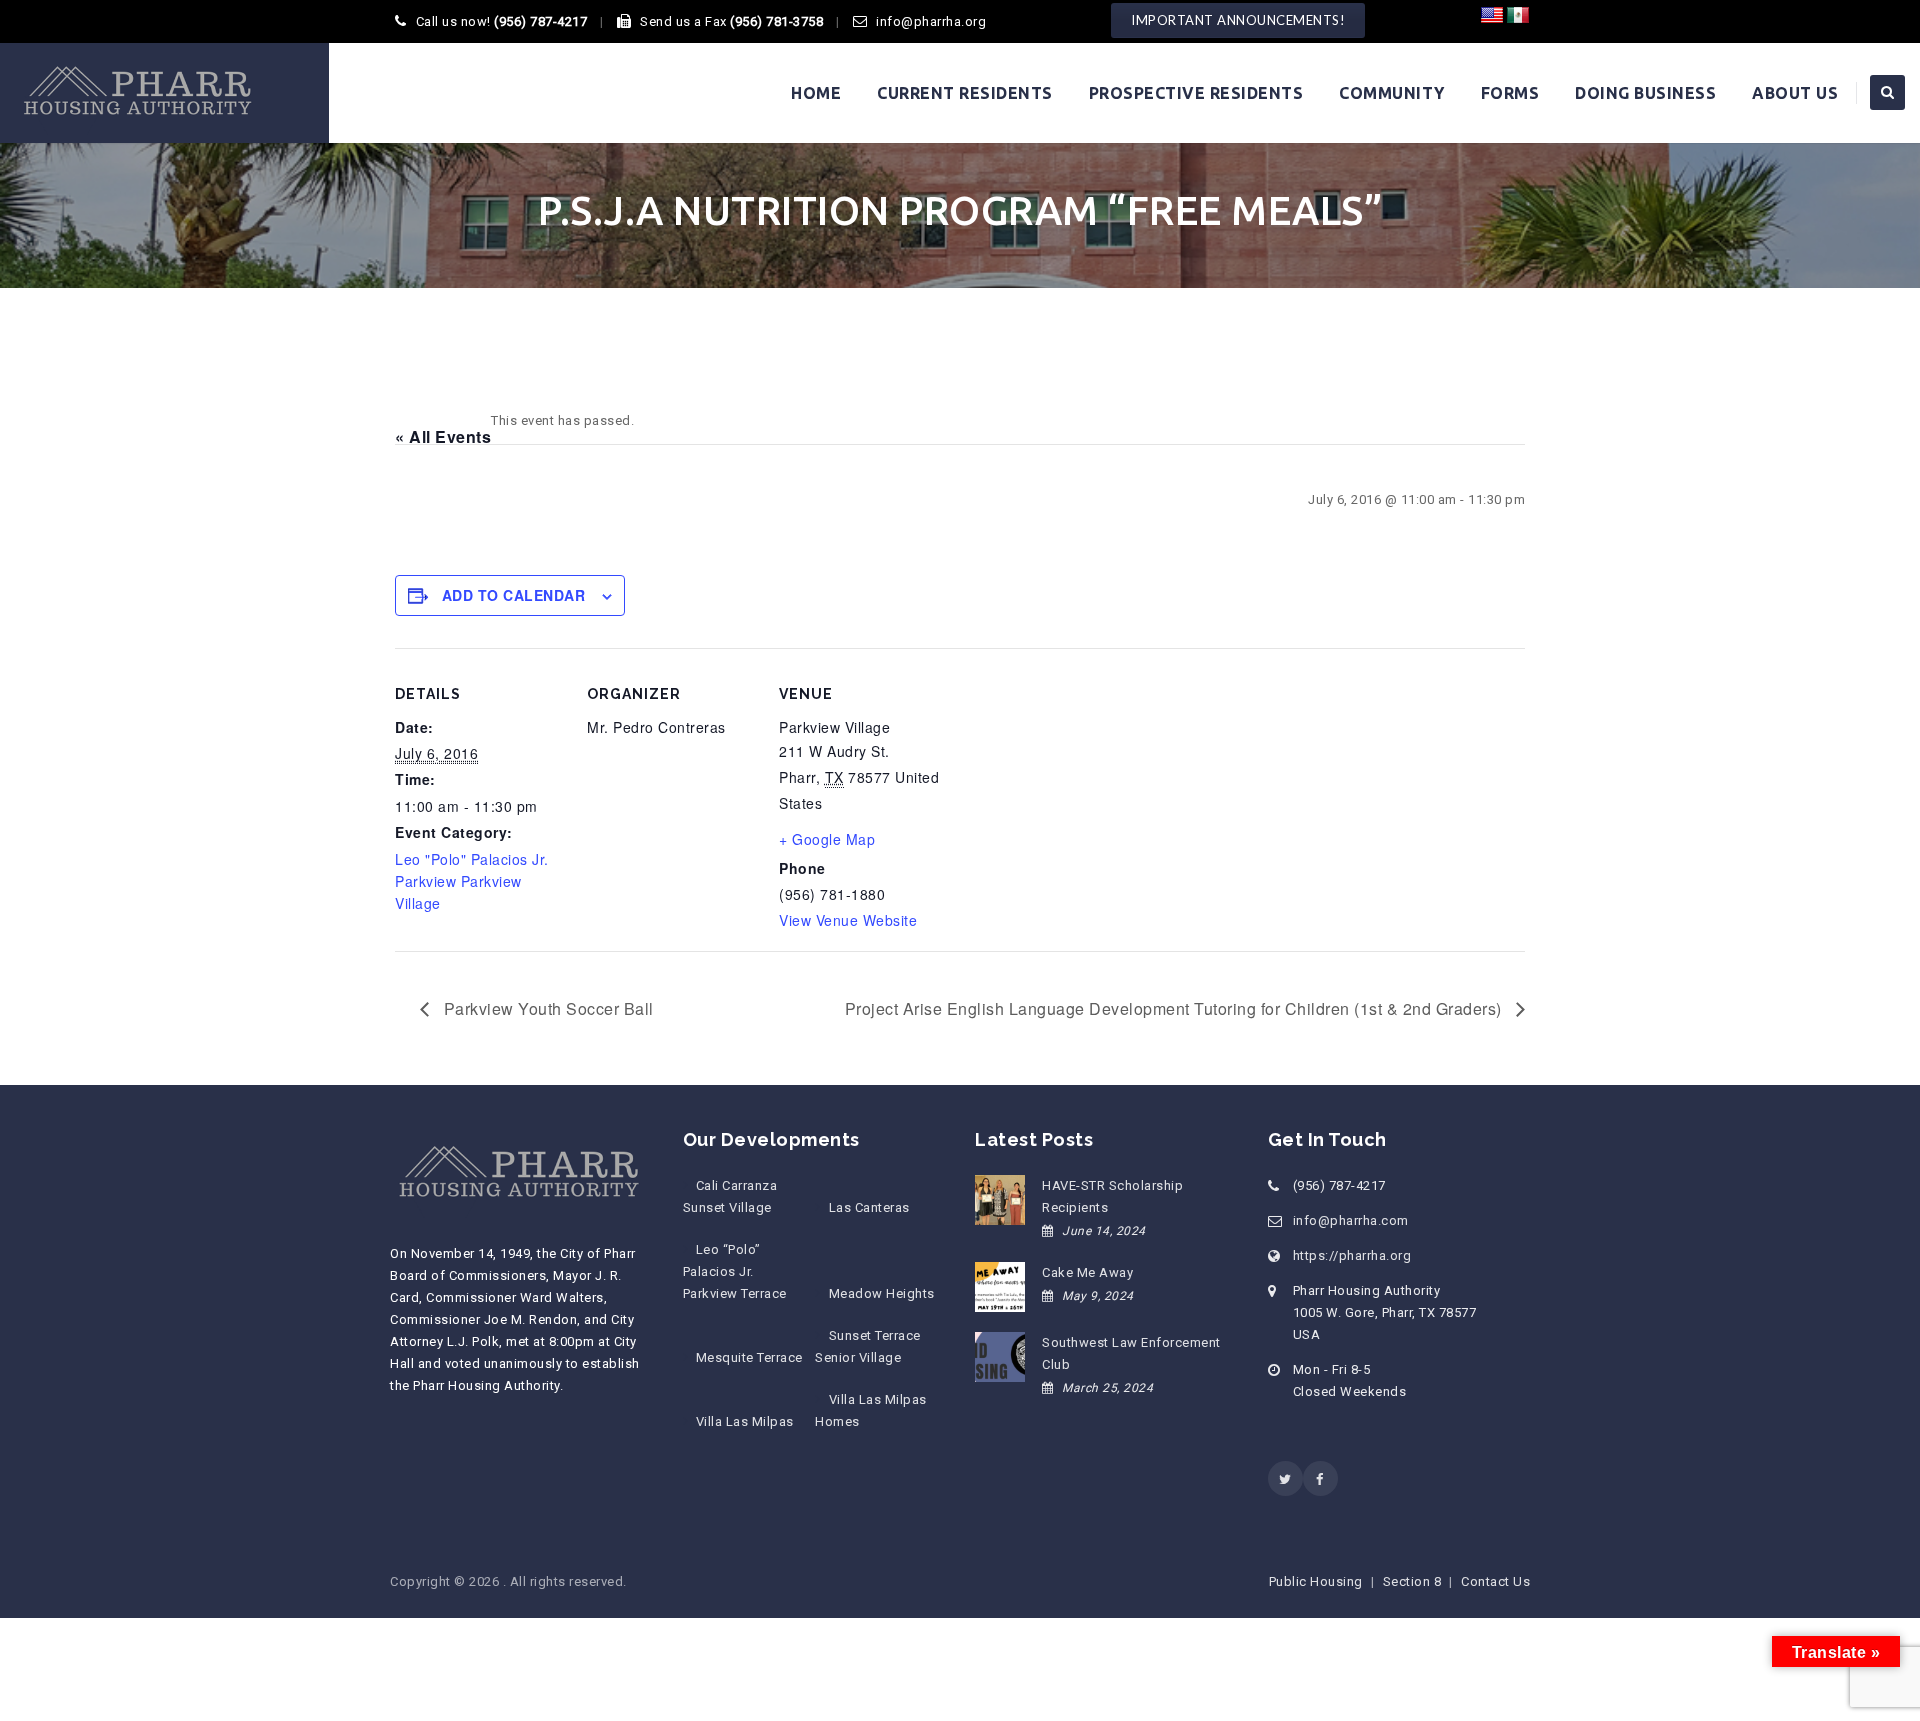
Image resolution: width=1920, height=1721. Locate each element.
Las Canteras (869, 1207)
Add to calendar (514, 595)
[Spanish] (1518, 16)
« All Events (443, 436)
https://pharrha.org (1352, 1255)
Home (816, 93)
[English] (1492, 16)
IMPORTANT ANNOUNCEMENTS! (1238, 20)
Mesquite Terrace (749, 1357)
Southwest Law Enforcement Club (1131, 1353)
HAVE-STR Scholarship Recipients (1112, 1196)
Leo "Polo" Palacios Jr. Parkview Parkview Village (472, 881)
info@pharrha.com (1351, 1220)
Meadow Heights (881, 1293)
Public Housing (1316, 1581)
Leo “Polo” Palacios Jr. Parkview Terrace (735, 1271)
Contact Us (1495, 1581)
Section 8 (1412, 1581)
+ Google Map (827, 839)
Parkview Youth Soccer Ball (546, 1008)
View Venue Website (848, 920)
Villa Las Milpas (745, 1421)
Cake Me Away (1087, 1272)
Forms (1510, 93)
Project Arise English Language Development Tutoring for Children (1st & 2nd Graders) (1176, 1008)
